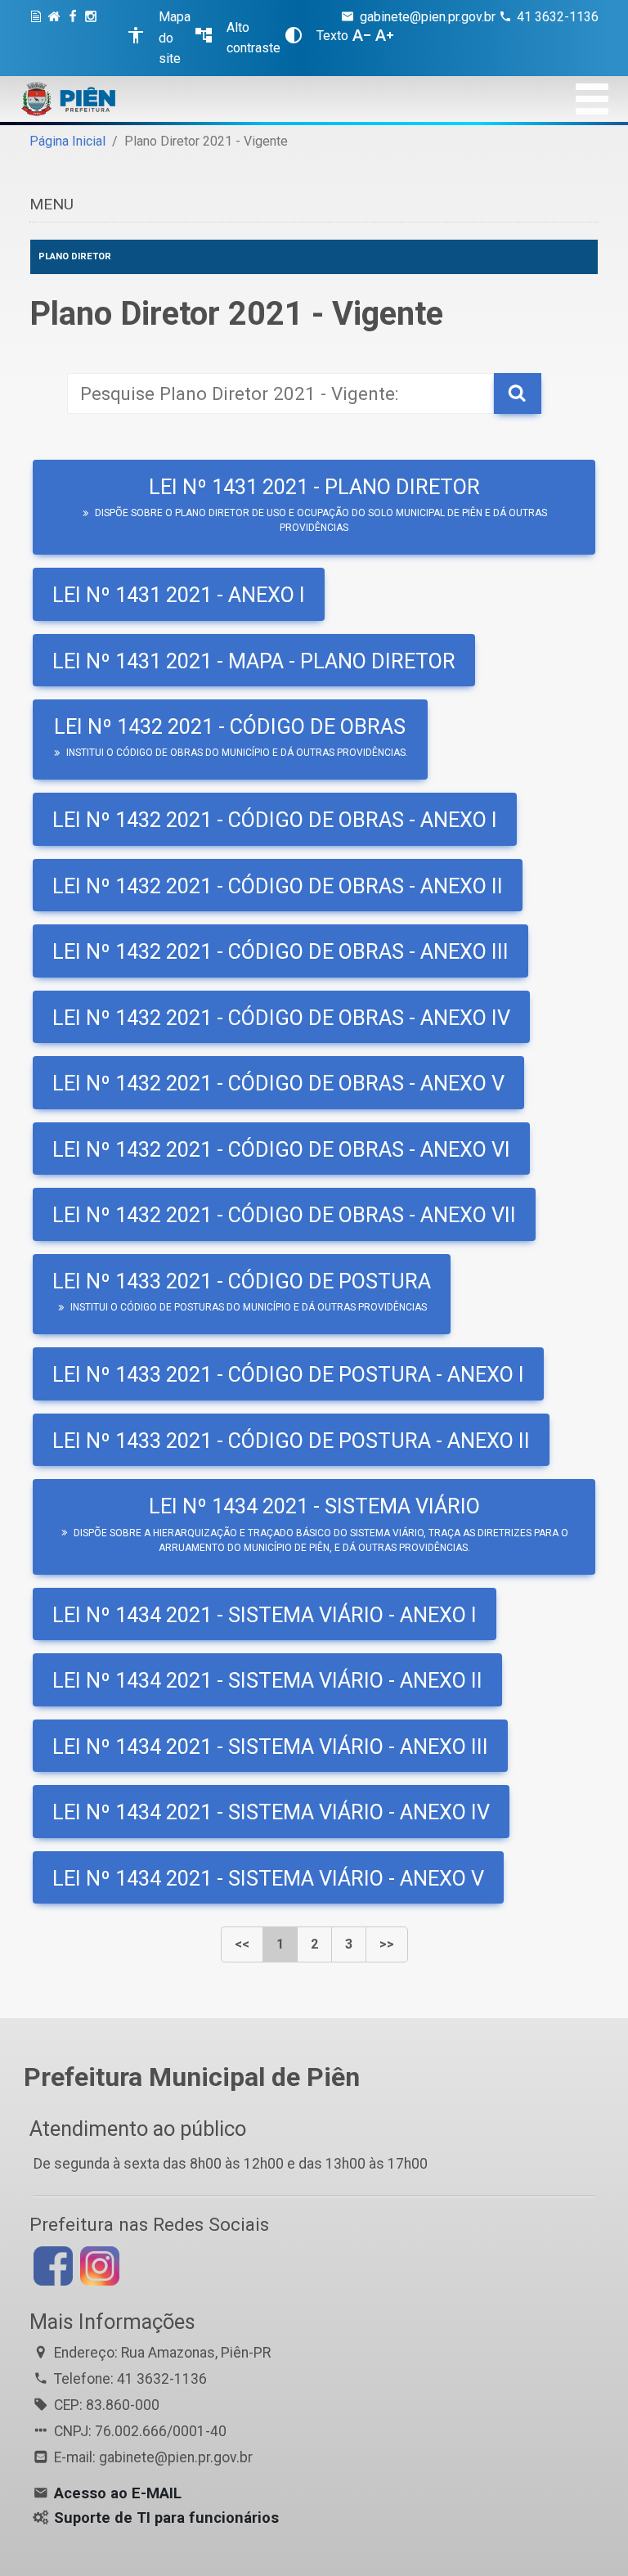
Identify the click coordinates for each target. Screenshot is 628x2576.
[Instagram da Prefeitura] (93, 38)
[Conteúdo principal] (38, 38)
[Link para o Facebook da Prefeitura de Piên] (51, 2265)
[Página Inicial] (56, 38)
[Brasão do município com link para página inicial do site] (69, 99)
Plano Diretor (75, 256)
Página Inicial (67, 141)
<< (242, 1944)
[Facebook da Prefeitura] (75, 38)
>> (387, 1944)
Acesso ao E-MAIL (118, 2493)
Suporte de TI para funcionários (166, 2518)
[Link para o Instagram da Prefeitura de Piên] (98, 2265)
